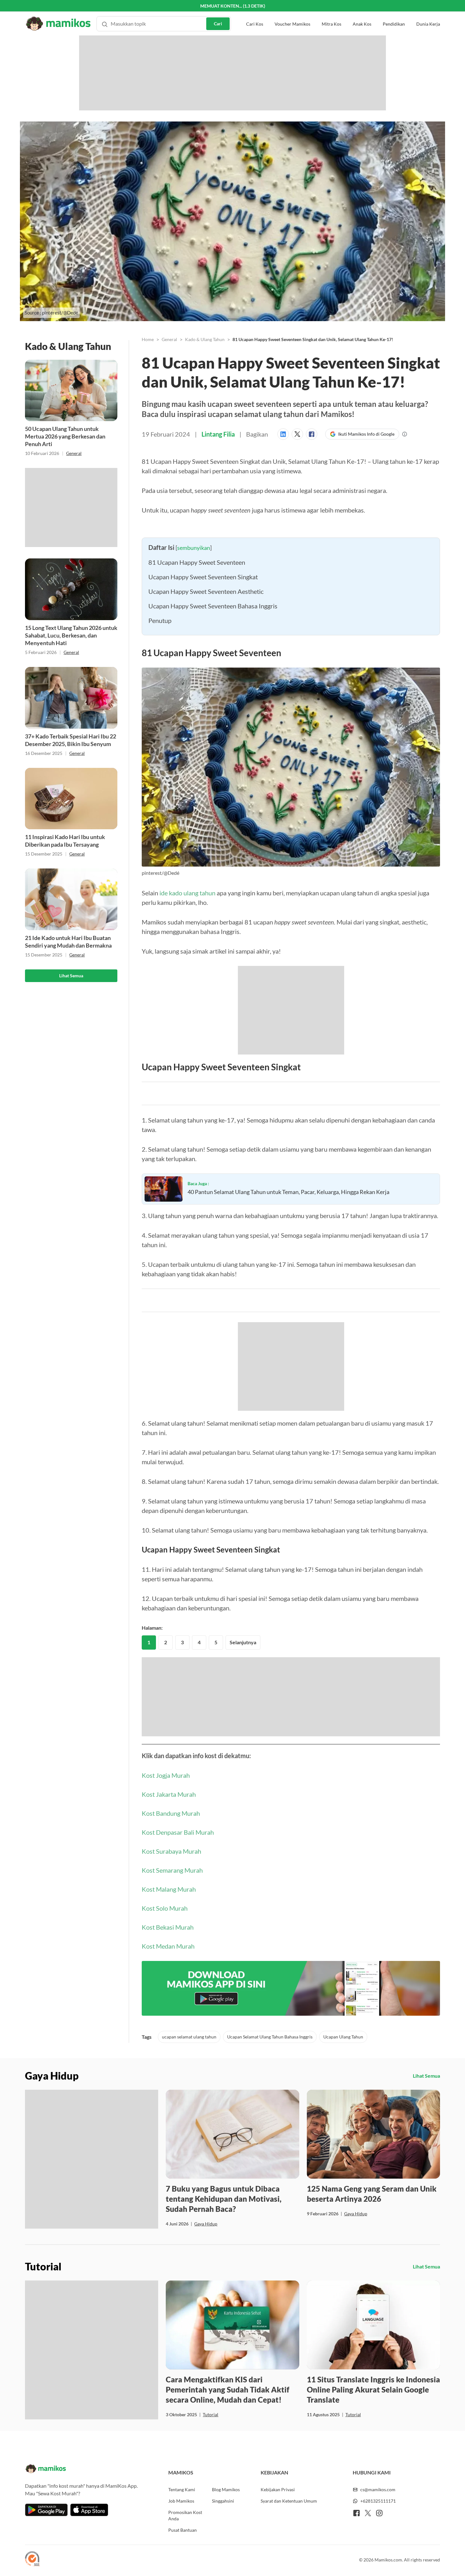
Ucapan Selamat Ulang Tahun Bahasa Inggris (270, 2189)
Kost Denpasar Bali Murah (178, 1984)
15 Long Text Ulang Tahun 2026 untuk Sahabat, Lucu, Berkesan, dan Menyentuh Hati (71, 635)
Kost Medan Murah (168, 2098)
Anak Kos (362, 12)
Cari (218, 12)
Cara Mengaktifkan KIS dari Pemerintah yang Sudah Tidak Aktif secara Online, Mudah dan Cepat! (228, 2541)
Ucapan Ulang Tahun (343, 2189)
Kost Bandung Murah (171, 1965)
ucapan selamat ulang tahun (189, 2189)
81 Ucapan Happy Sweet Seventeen (197, 689)
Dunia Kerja (428, 12)
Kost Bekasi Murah (168, 2079)
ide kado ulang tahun (187, 1019)
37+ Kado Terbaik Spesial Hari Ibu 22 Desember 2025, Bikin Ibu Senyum (71, 740)
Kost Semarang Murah (172, 2022)
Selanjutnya (243, 1794)
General (74, 453)
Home (148, 339)
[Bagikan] (285, 434)
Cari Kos (255, 12)
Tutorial (211, 2566)
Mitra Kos (332, 12)
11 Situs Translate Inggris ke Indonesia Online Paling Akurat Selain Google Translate (373, 2541)
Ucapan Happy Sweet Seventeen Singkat (203, 703)
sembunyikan (194, 674)
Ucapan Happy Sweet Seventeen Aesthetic (206, 718)
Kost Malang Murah (169, 2041)
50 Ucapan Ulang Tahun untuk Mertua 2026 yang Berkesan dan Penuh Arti (65, 436)
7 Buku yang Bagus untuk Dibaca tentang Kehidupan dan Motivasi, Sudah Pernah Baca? (224, 2351)
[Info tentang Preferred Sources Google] (405, 434)
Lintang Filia (218, 434)
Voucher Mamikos (292, 12)
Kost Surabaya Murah (171, 2003)
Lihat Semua (71, 976)
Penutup (160, 747)
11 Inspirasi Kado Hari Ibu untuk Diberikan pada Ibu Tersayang (65, 841)
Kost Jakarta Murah (169, 1946)
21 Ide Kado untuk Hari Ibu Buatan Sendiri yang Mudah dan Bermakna (68, 942)
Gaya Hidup (206, 2376)
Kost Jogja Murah (166, 1927)
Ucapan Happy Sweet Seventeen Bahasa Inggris (213, 732)
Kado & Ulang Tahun (205, 339)
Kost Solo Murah (165, 2060)
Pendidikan (394, 12)
